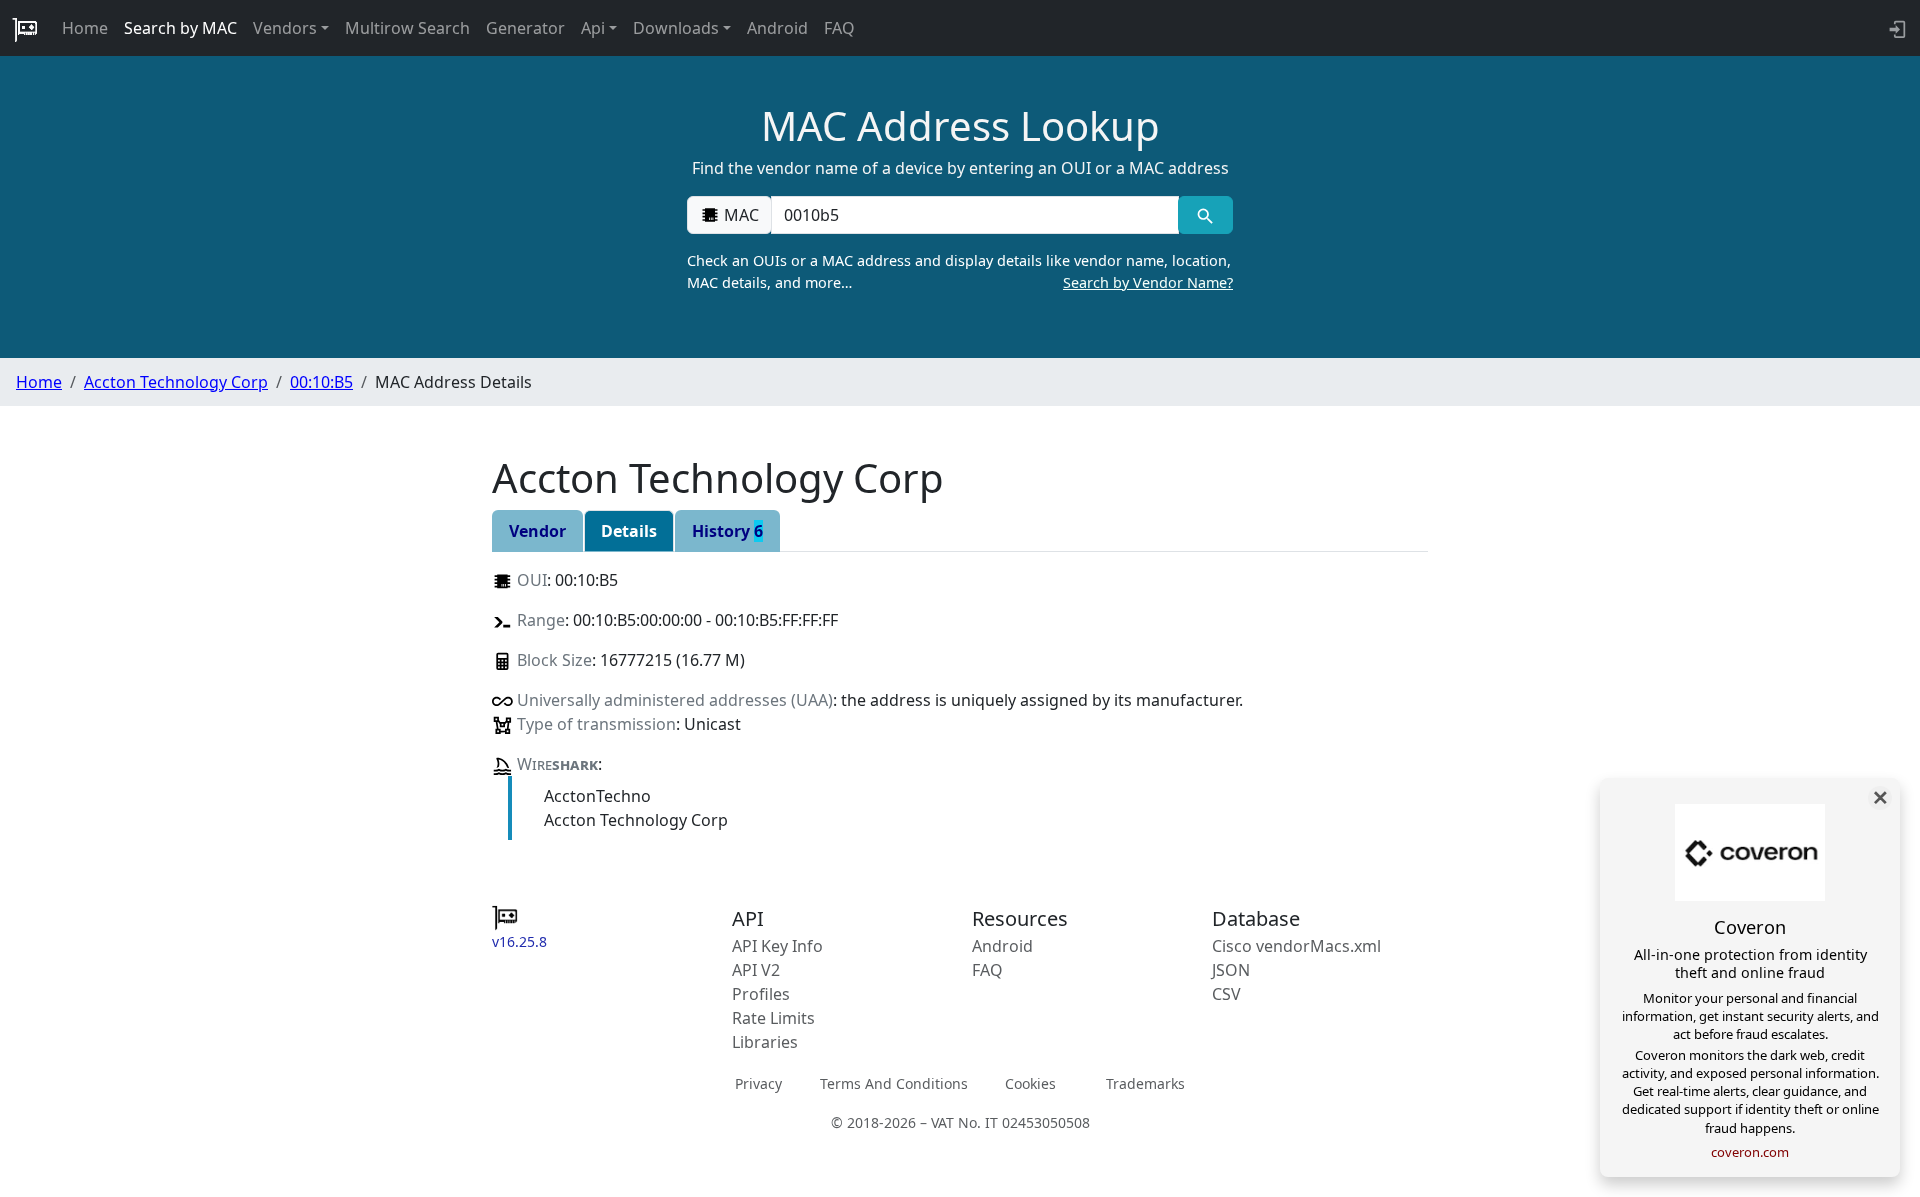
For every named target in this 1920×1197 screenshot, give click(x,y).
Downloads (676, 28)
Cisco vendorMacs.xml (1296, 946)
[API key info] (1895, 28)
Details (629, 531)
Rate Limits (773, 1018)
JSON (1231, 970)
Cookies (1030, 1082)
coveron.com (1750, 1152)
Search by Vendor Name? (1148, 282)
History (727, 531)
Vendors (285, 28)
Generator (525, 28)
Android (777, 28)
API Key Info (777, 946)
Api (593, 28)
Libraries (765, 1042)
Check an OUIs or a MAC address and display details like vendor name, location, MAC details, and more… (960, 271)
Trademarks (1145, 1082)
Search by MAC (180, 28)
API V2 (756, 970)
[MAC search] (1205, 215)
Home (85, 28)
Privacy (758, 1082)
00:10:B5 (321, 382)
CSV (1226, 994)
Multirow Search (407, 28)
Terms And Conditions (894, 1082)
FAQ (839, 28)
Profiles (761, 994)
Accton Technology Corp (176, 382)
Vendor (537, 531)
